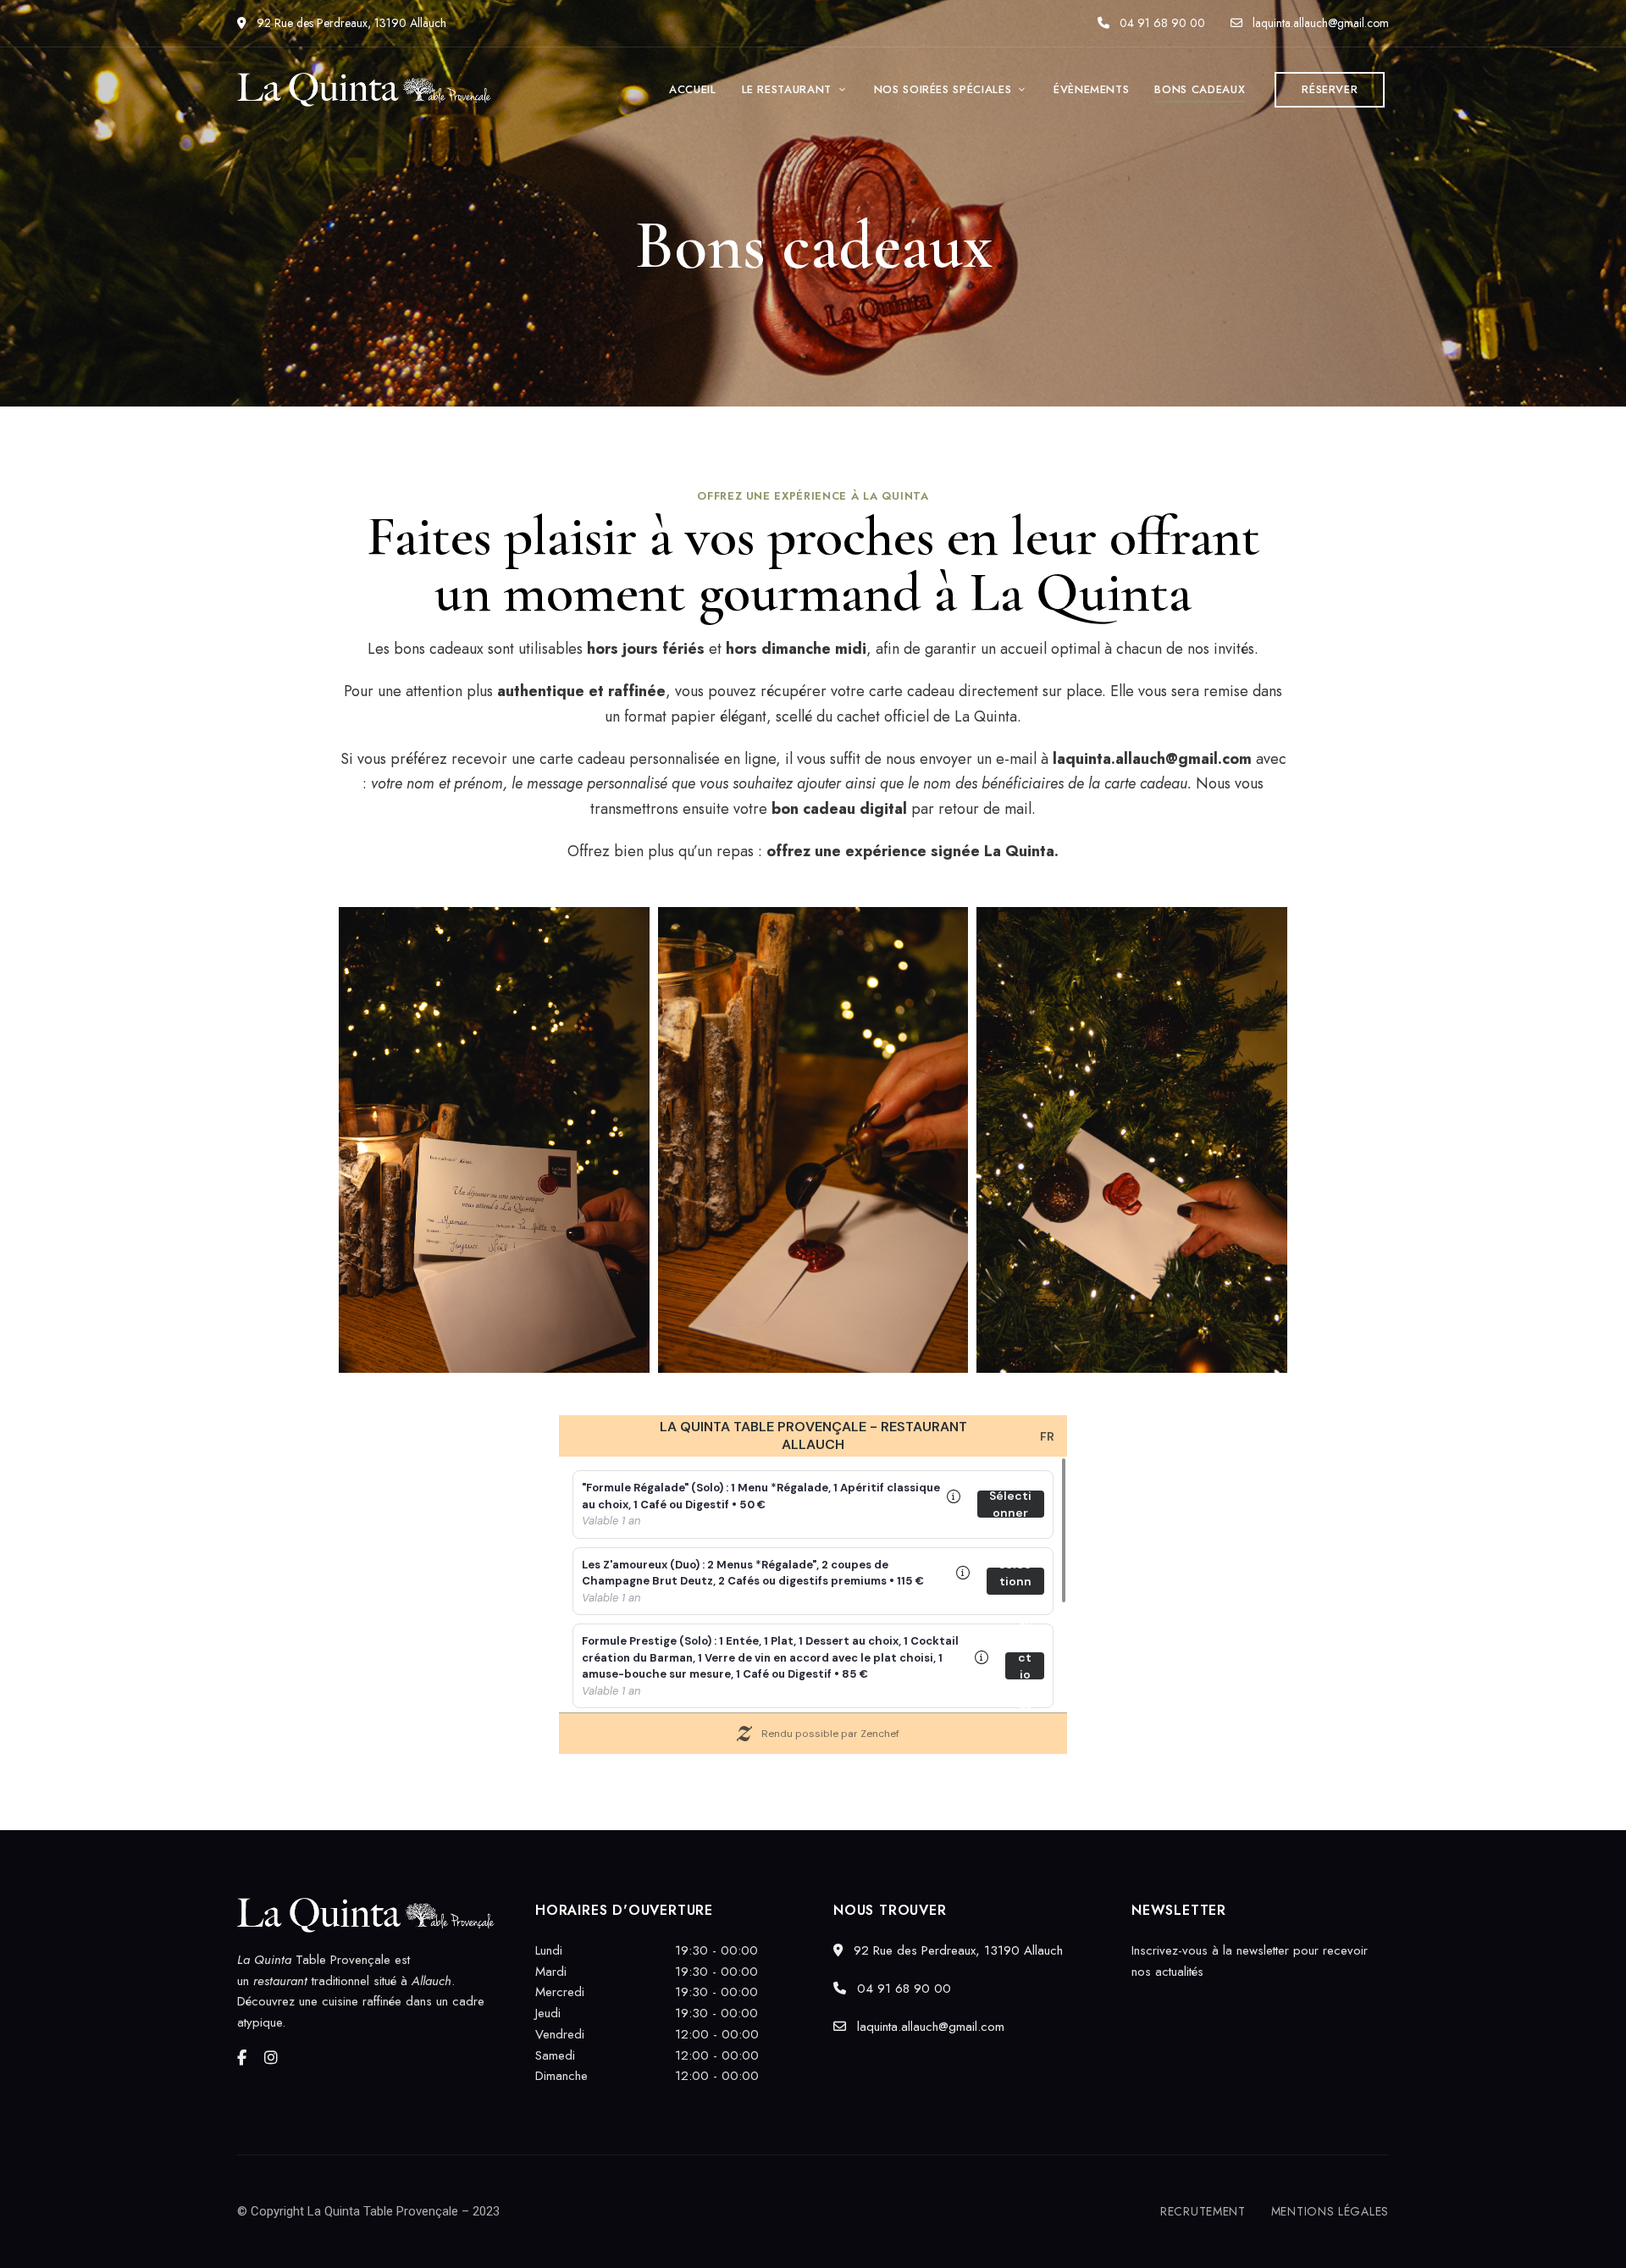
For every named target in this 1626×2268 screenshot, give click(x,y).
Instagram (271, 2058)
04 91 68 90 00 (1161, 23)
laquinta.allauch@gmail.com (1319, 23)
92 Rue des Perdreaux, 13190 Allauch (350, 23)
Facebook (242, 2058)
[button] (1330, 90)
